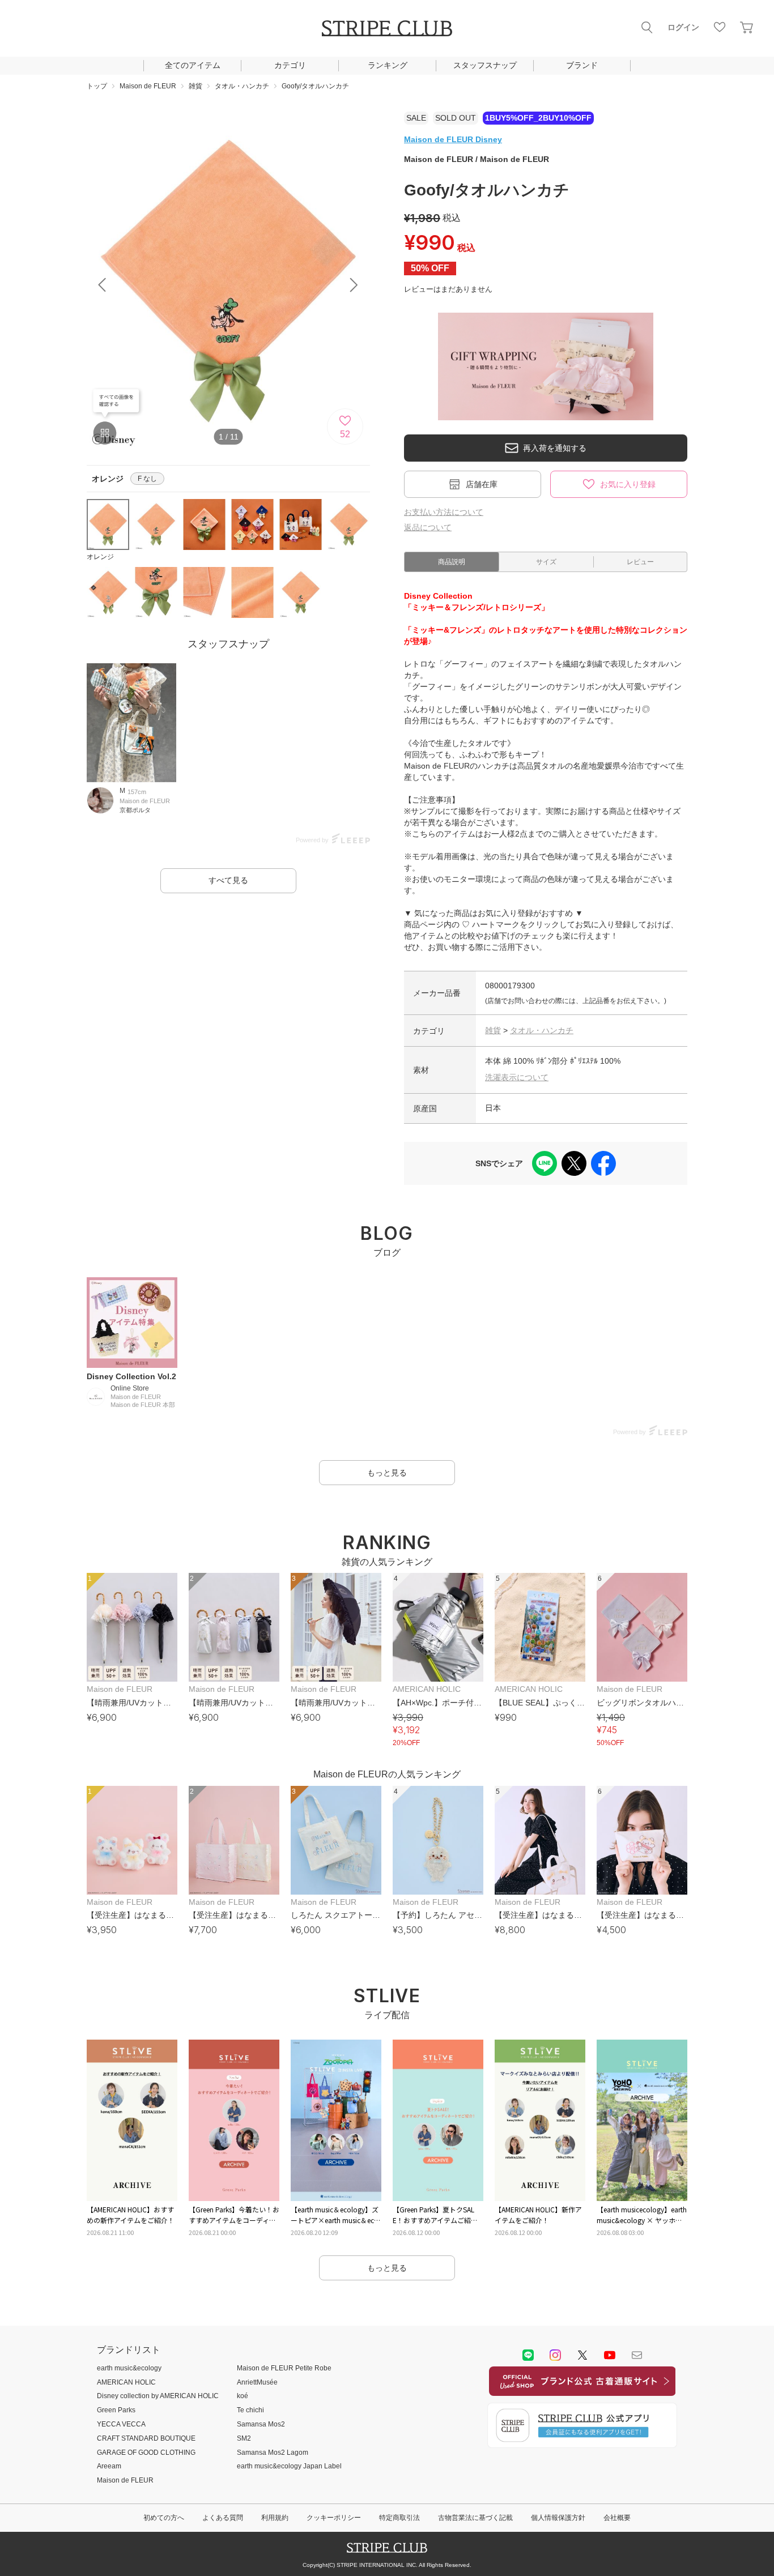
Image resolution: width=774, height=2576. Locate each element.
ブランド (582, 65)
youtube (610, 2355)
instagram (555, 2355)
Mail (637, 2355)
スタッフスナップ (485, 65)
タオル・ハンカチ (542, 1030)
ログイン (683, 27)
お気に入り (720, 27)
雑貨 (493, 1030)
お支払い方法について (444, 512)
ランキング (388, 65)
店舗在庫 (482, 484)
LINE (528, 2355)
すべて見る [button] (228, 880)
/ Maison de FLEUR (477, 159)
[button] (354, 285)
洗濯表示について (517, 1077)
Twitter (582, 2355)
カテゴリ (290, 65)
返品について (428, 527)
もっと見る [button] (387, 1473)
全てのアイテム (193, 65)
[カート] (747, 27)
